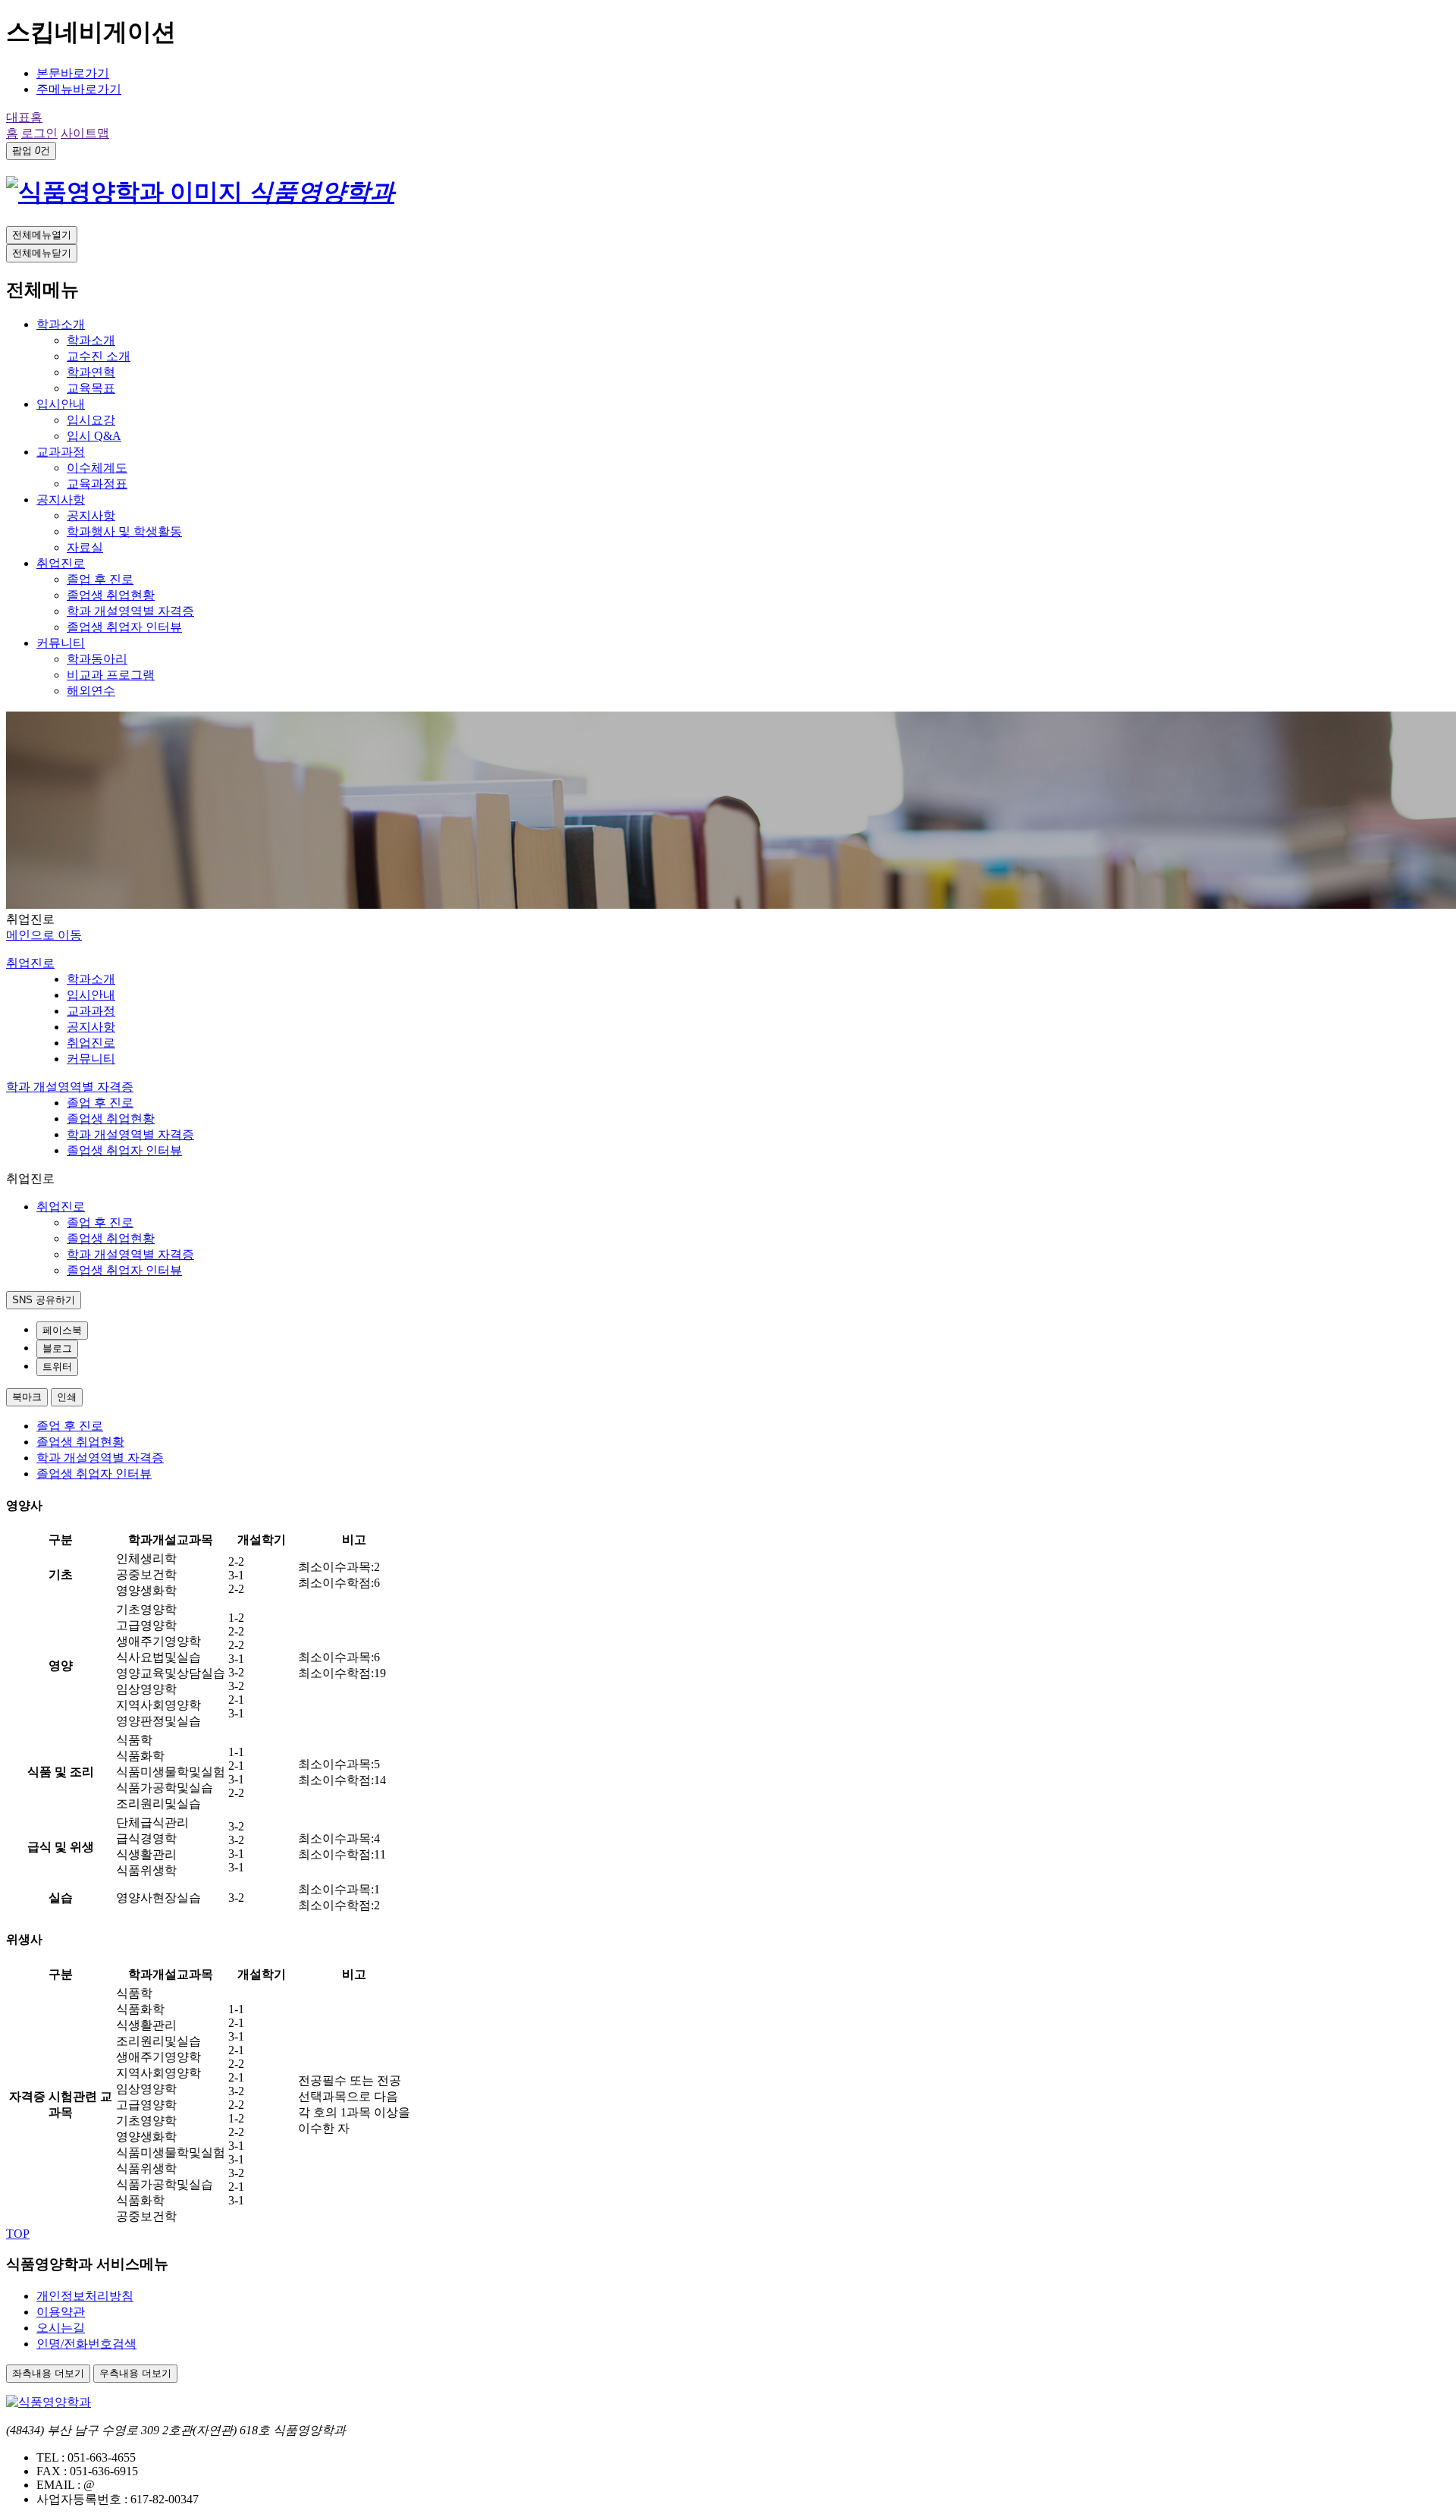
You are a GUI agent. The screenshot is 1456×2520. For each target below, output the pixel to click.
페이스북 (62, 1330)
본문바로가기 (73, 73)
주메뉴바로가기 (79, 89)
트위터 (57, 1367)
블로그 (57, 1348)
